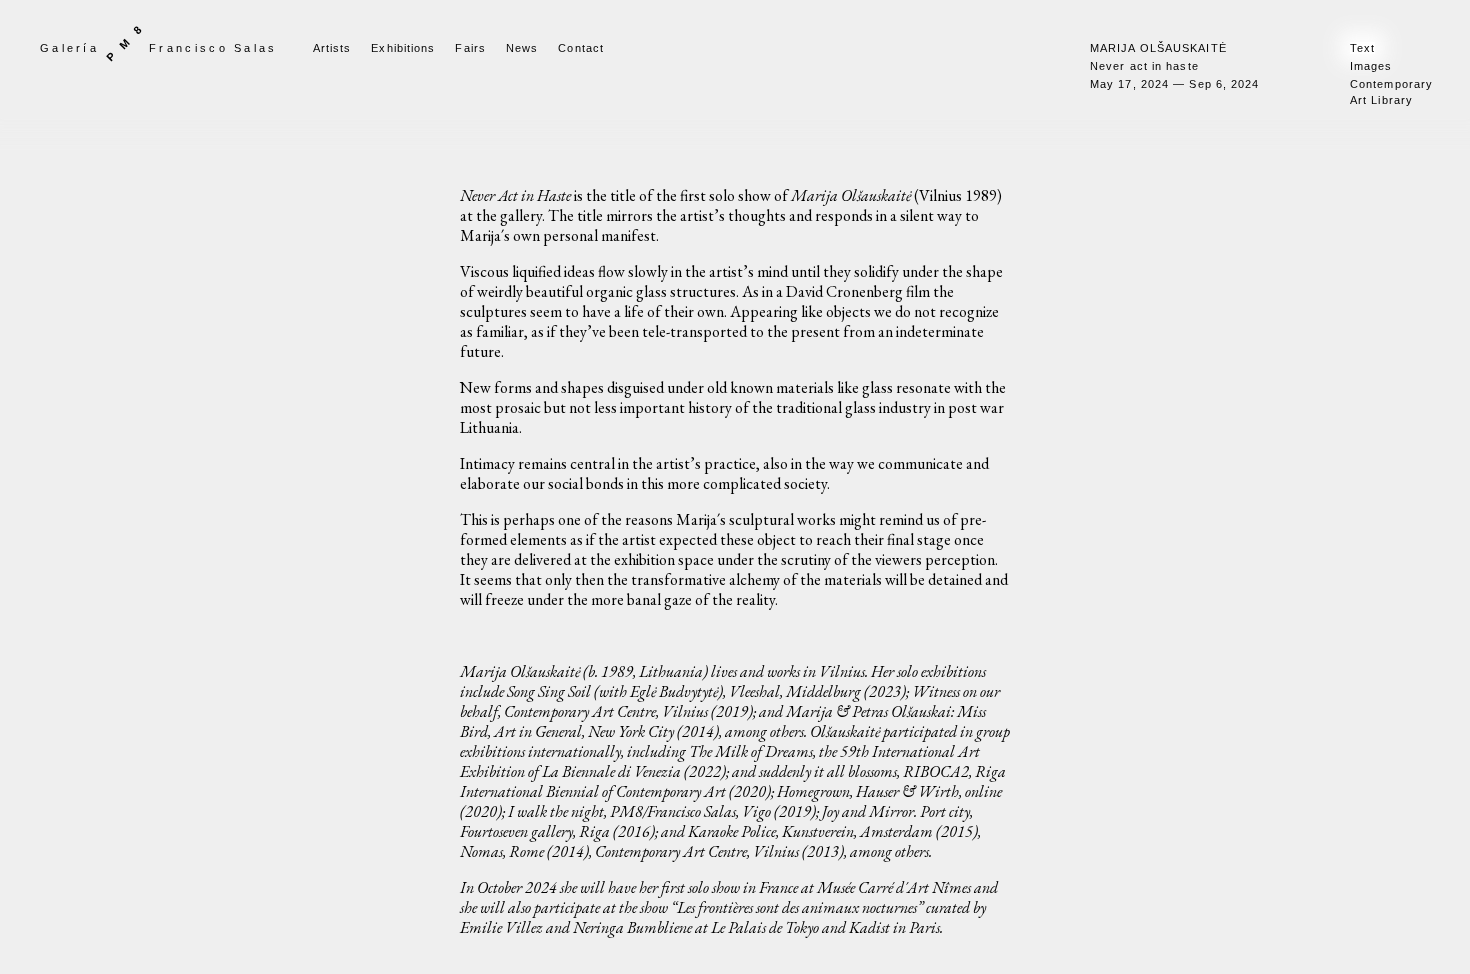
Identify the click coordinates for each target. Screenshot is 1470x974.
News (522, 48)
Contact (581, 48)
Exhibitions (403, 48)
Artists (332, 48)
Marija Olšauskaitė (1158, 48)
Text (1362, 48)
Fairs (470, 48)
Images (1371, 66)
